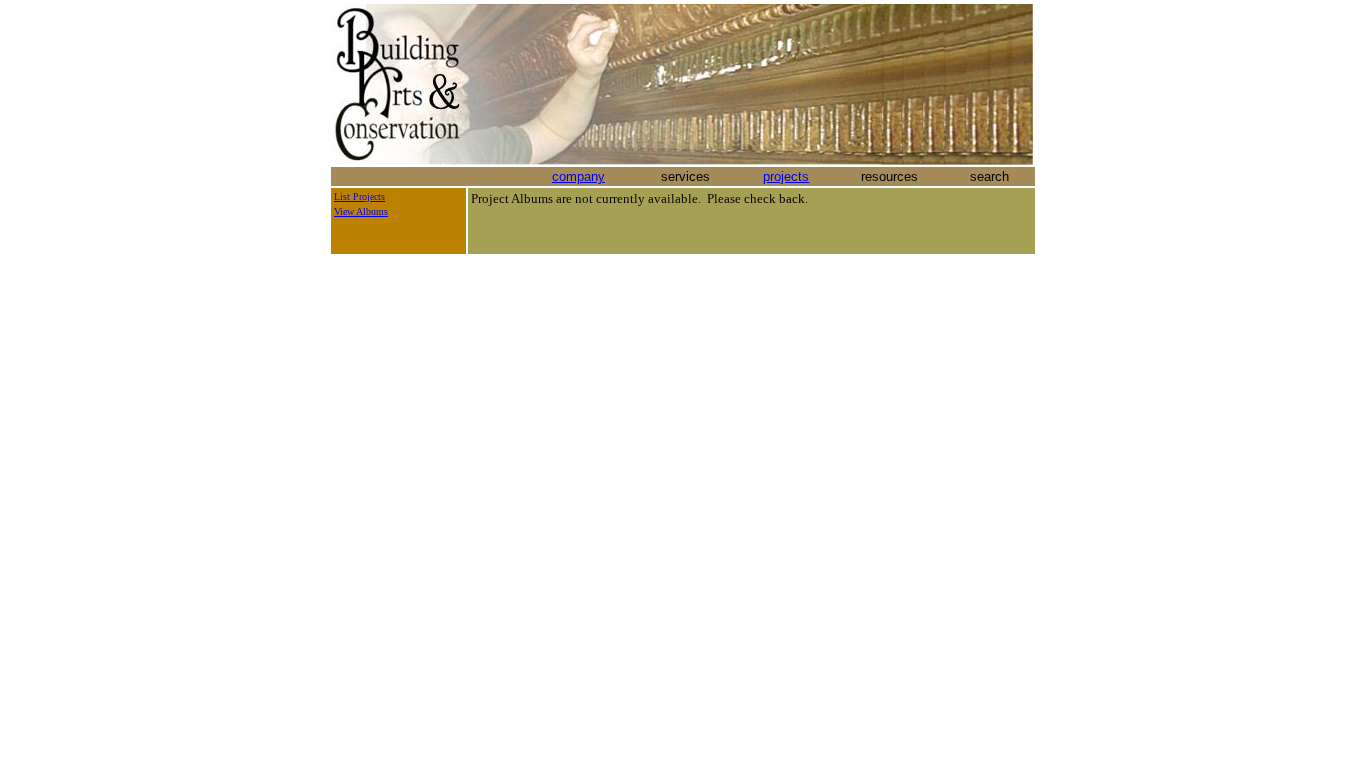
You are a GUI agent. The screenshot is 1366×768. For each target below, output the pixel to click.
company (578, 176)
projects (786, 176)
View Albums (361, 211)
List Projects (359, 196)
